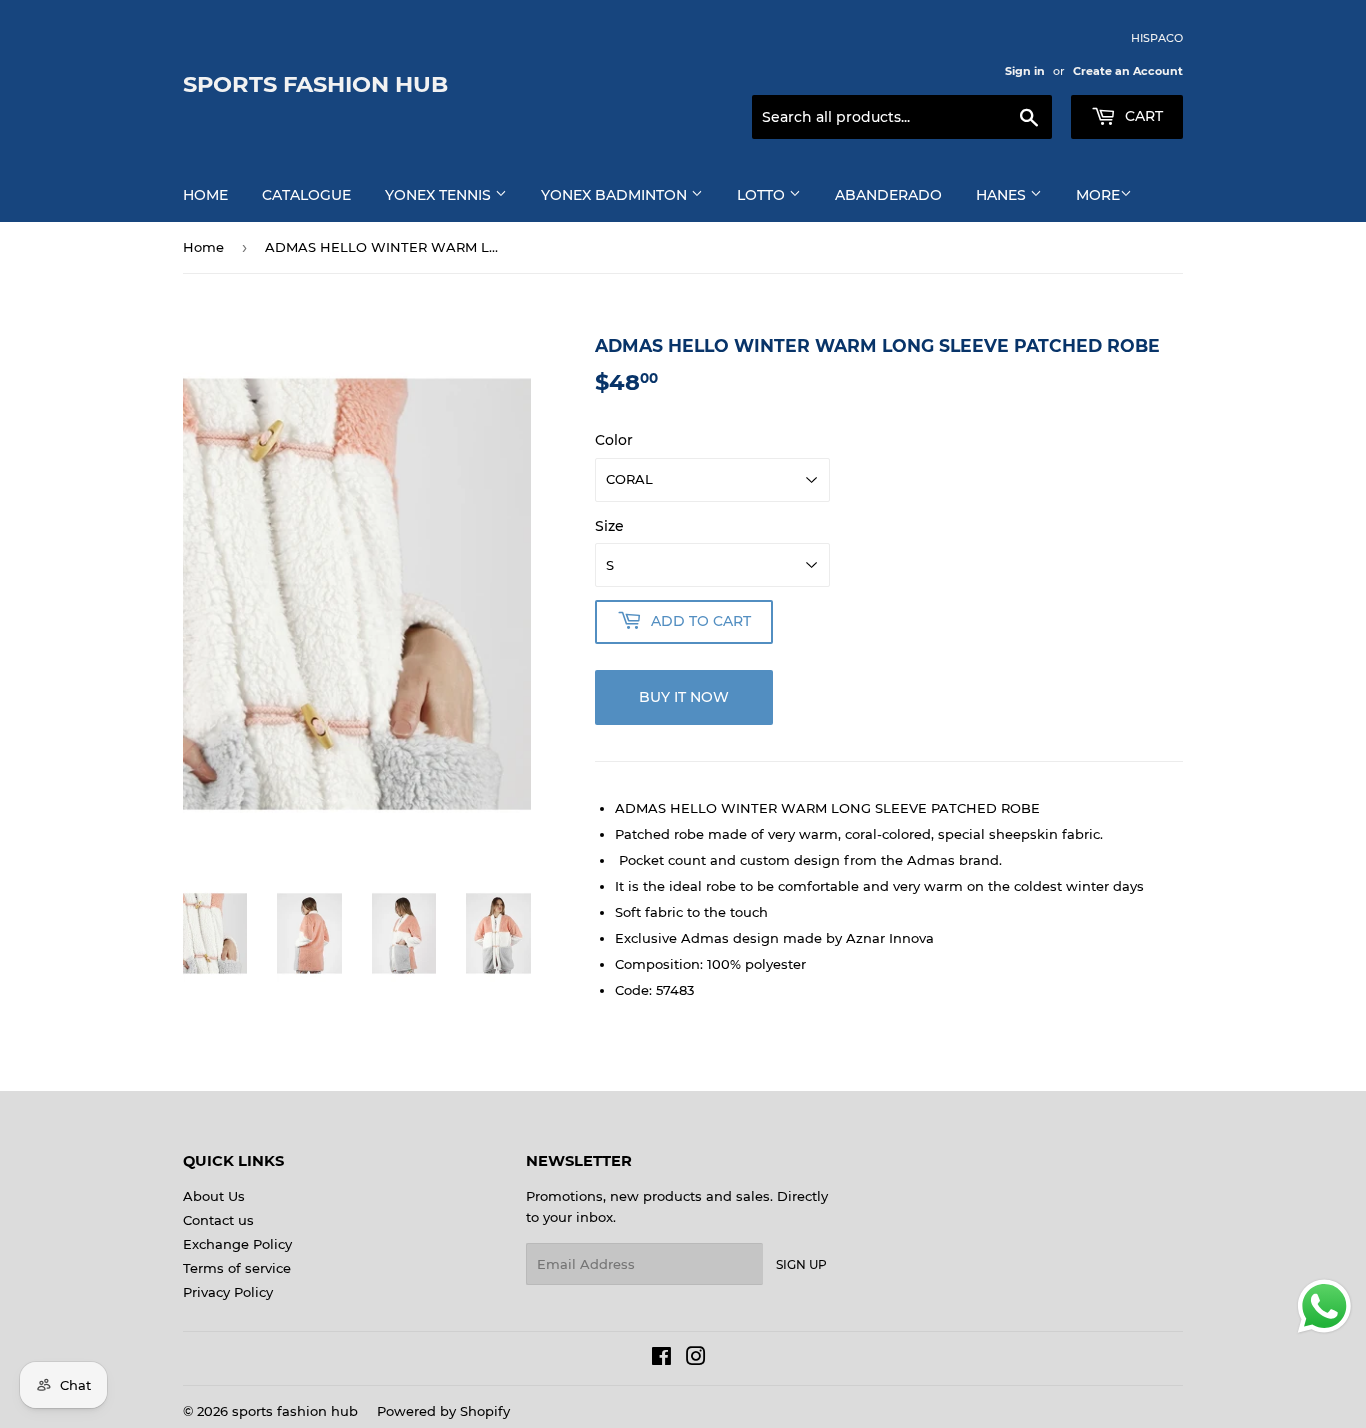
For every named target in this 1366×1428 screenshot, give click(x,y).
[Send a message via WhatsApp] (1324, 1306)
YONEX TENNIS (440, 195)
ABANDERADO (888, 195)
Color (614, 440)
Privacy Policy (228, 1292)
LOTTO (763, 195)
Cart (1142, 116)
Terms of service (237, 1268)
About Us (214, 1196)
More (1098, 195)
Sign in (1025, 71)
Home (205, 195)
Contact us (218, 1220)
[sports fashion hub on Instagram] (696, 1359)
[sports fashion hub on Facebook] (661, 1359)
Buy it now (684, 697)
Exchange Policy (237, 1244)
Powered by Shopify (443, 1411)
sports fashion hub (315, 84)
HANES (1003, 195)
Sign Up (801, 1264)
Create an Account (1128, 71)
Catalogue (306, 195)
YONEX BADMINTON (616, 195)
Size (609, 526)
